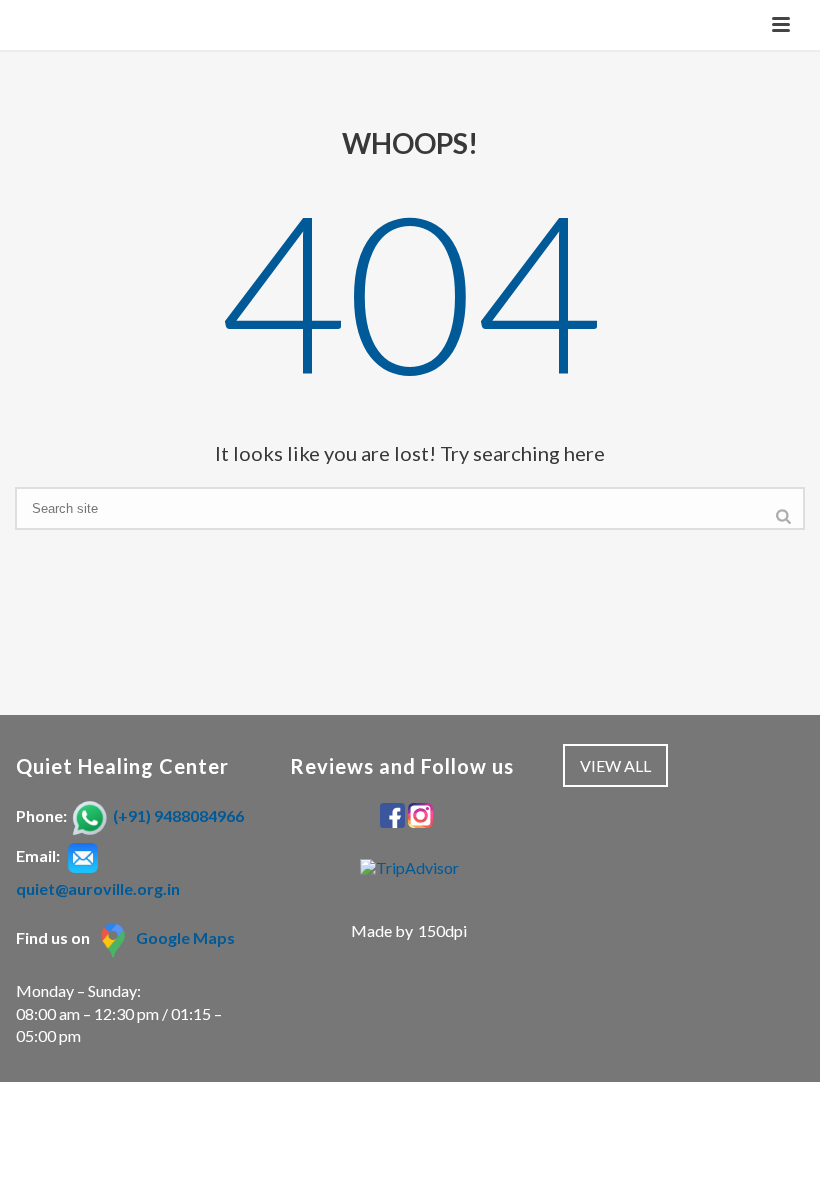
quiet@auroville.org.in (98, 888)
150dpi (442, 930)
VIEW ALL (615, 765)
